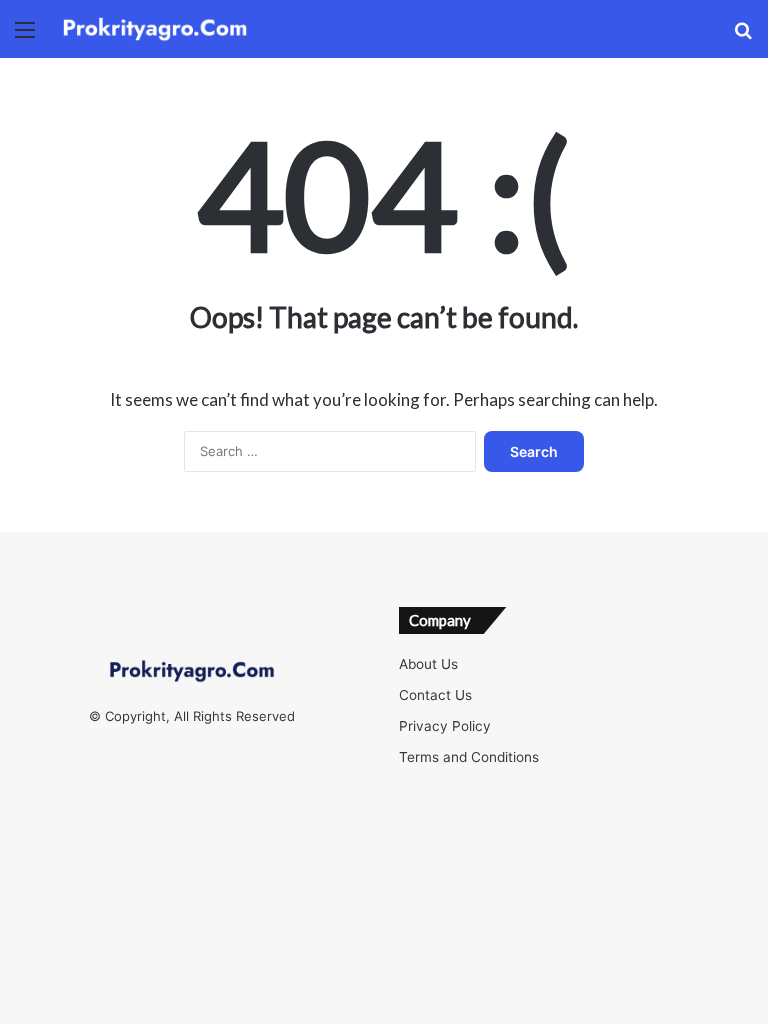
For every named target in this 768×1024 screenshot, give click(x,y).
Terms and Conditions (469, 757)
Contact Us (435, 695)
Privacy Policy (445, 726)
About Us (428, 664)
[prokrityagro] (155, 29)
